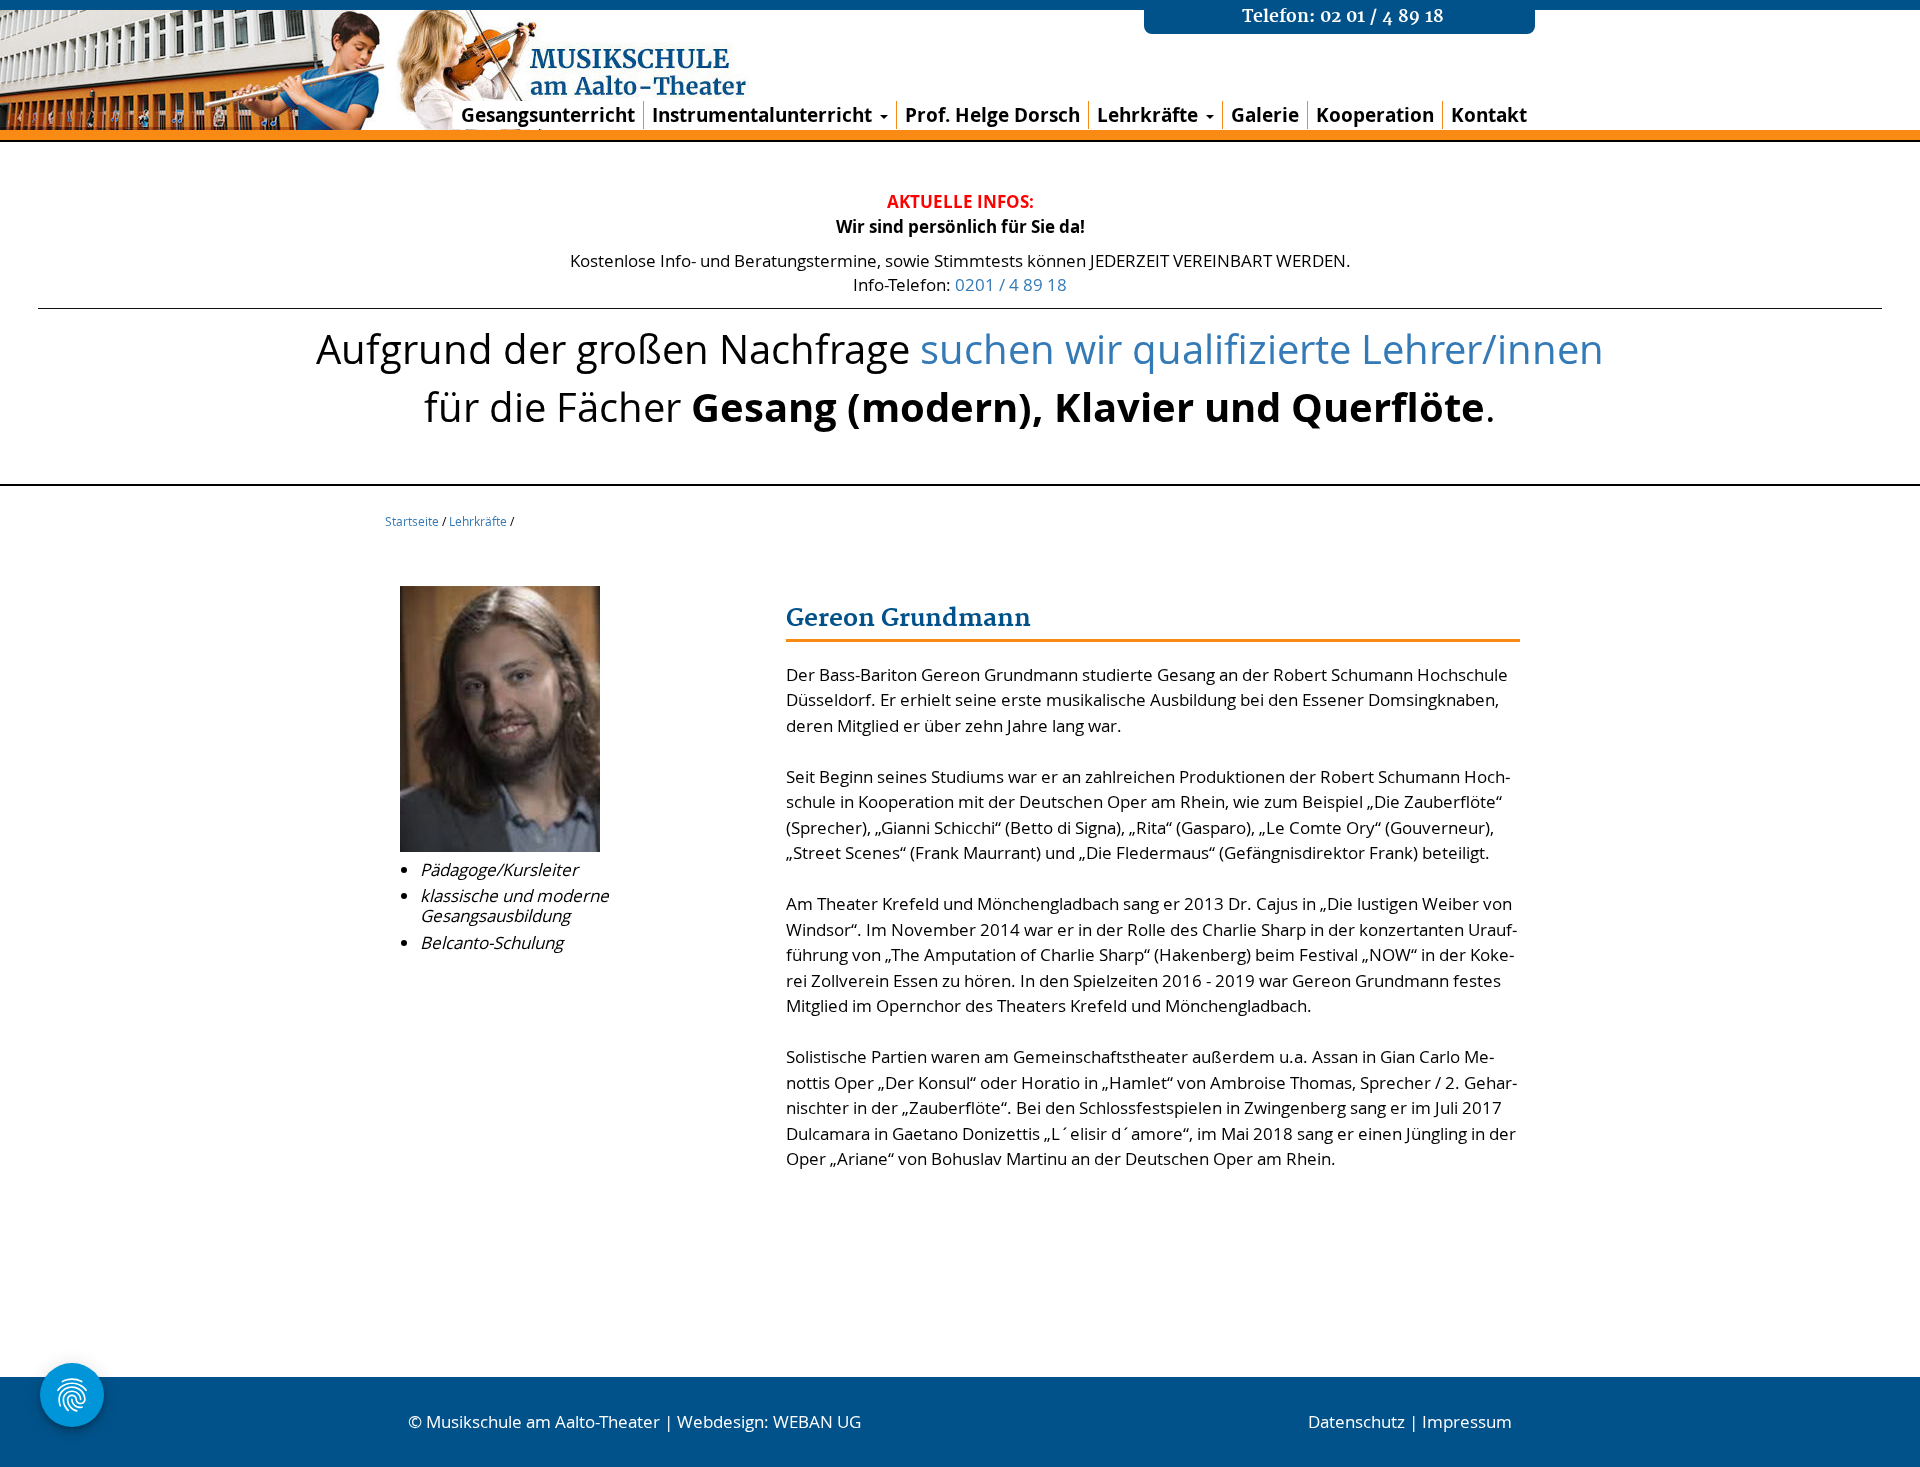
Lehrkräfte (478, 521)
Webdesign (720, 1421)
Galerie (1265, 115)
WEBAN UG (817, 1421)
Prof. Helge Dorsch (992, 115)
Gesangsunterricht (548, 115)
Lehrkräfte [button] (1147, 115)
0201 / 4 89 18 (1011, 284)
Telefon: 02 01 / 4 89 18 (1343, 17)
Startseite (412, 521)
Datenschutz (1356, 1421)
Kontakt (1489, 115)
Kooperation (1375, 115)
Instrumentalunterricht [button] (762, 115)
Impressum (1467, 1421)
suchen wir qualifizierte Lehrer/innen (1262, 349)
